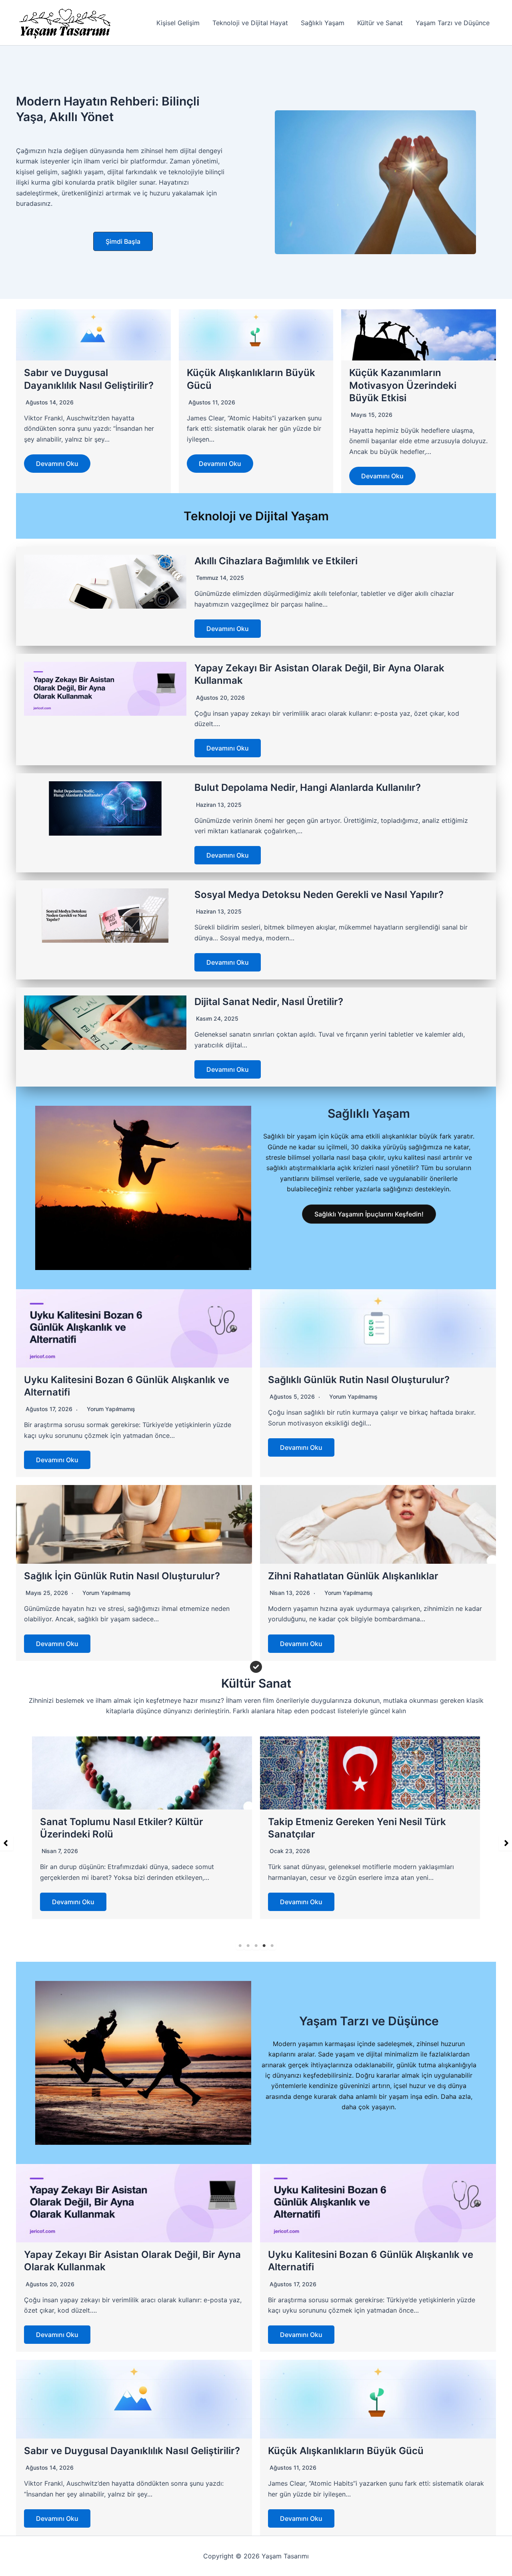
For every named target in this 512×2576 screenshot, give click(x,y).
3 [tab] (256, 1946)
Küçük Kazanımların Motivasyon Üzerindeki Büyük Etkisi (403, 385)
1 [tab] (240, 1946)
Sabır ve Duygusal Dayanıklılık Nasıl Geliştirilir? (132, 2451)
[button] (123, 241)
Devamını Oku (57, 464)
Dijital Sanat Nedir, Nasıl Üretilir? (269, 1002)
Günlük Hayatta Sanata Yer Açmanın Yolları (368, 1822)
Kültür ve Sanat (380, 23)
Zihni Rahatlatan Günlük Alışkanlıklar (353, 1576)
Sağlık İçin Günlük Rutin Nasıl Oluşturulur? (122, 1576)
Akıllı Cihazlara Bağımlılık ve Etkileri (276, 561)
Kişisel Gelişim (178, 23)
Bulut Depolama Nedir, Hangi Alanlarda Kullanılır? (308, 787)
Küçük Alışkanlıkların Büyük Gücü (346, 2451)
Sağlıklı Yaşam (323, 23)
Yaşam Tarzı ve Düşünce (453, 23)
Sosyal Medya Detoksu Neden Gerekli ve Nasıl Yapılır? (319, 895)
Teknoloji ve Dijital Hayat (250, 23)
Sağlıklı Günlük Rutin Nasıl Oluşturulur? (359, 1380)
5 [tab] (272, 1946)
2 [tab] (248, 1946)
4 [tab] (264, 1946)
